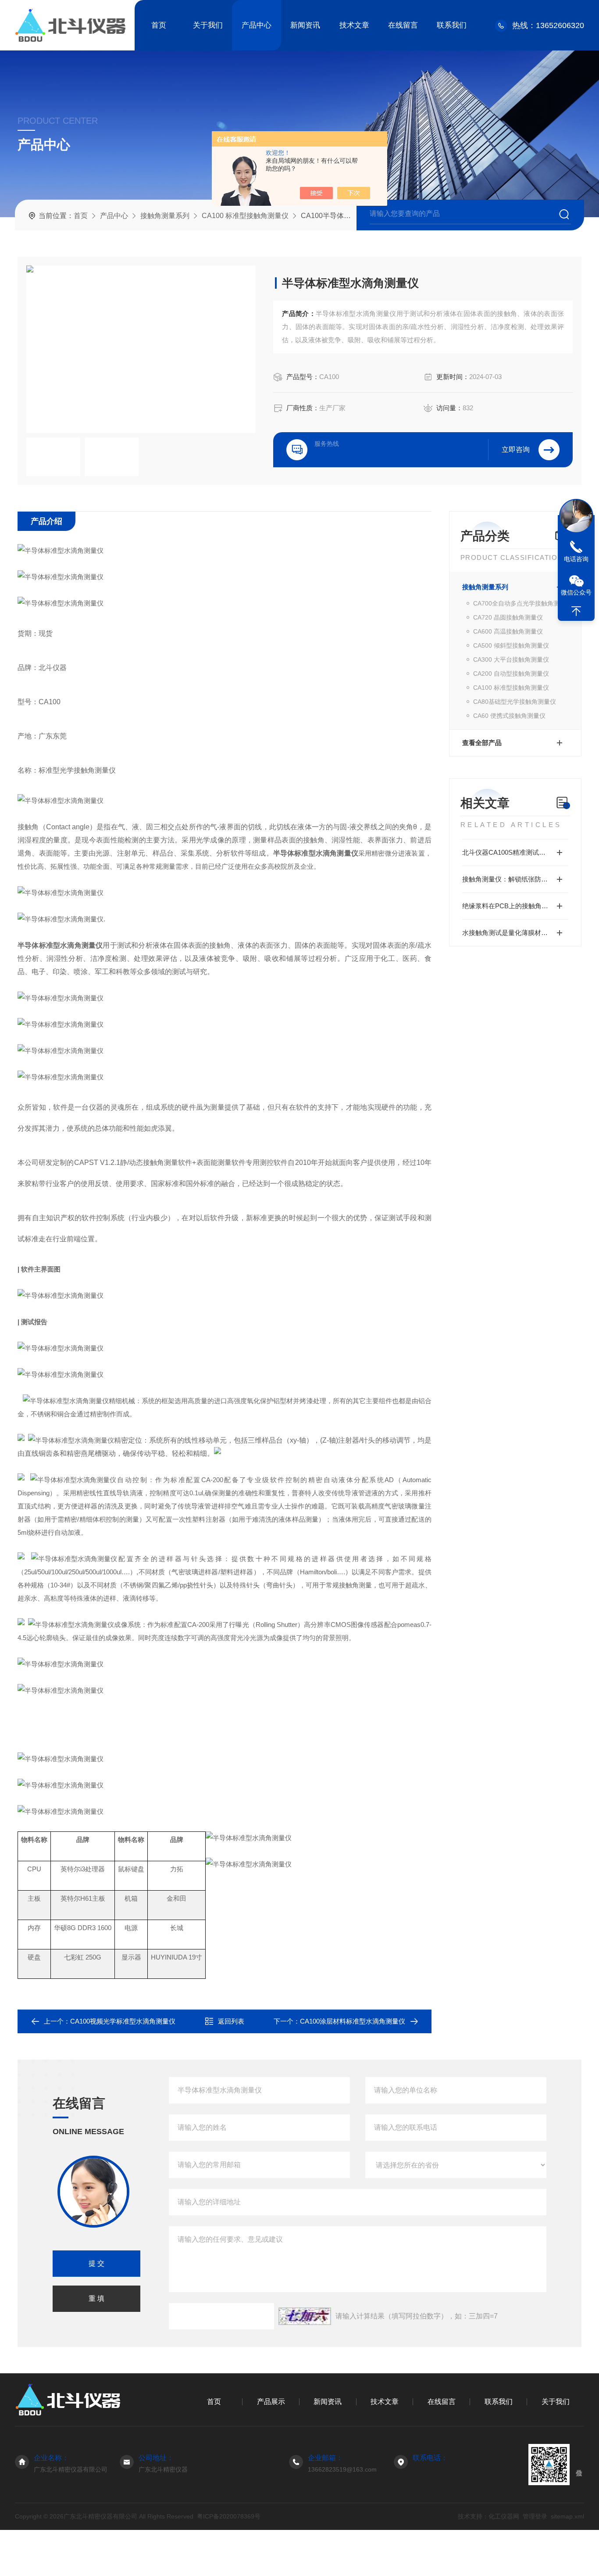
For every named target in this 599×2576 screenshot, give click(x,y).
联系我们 (452, 25)
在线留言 (403, 25)
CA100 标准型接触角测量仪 (245, 216)
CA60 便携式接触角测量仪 (509, 716)
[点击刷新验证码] (305, 2316)
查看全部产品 (482, 743)
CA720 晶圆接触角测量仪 (508, 617)
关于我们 (208, 25)
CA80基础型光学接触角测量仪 (515, 702)
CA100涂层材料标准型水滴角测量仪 (353, 2021)
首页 (159, 25)
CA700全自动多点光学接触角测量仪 (521, 603)
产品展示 (271, 2402)
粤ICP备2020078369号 (229, 2516)
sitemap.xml (567, 2516)
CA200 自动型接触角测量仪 (511, 674)
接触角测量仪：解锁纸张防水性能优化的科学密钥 (515, 879)
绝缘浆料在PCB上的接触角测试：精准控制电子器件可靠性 (515, 906)
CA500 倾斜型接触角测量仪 (511, 645)
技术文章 (354, 25)
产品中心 (257, 25)
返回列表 (231, 2021)
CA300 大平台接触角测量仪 (511, 659)
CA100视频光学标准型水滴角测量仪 (123, 2021)
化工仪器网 (504, 2516)
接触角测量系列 (165, 216)
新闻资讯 (305, 25)
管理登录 (535, 2516)
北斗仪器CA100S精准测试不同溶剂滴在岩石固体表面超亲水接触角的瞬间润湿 (515, 852)
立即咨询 (516, 450)
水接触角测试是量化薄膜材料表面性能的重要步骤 (515, 933)
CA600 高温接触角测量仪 (508, 631)
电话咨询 (576, 559)
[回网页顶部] (576, 611)
